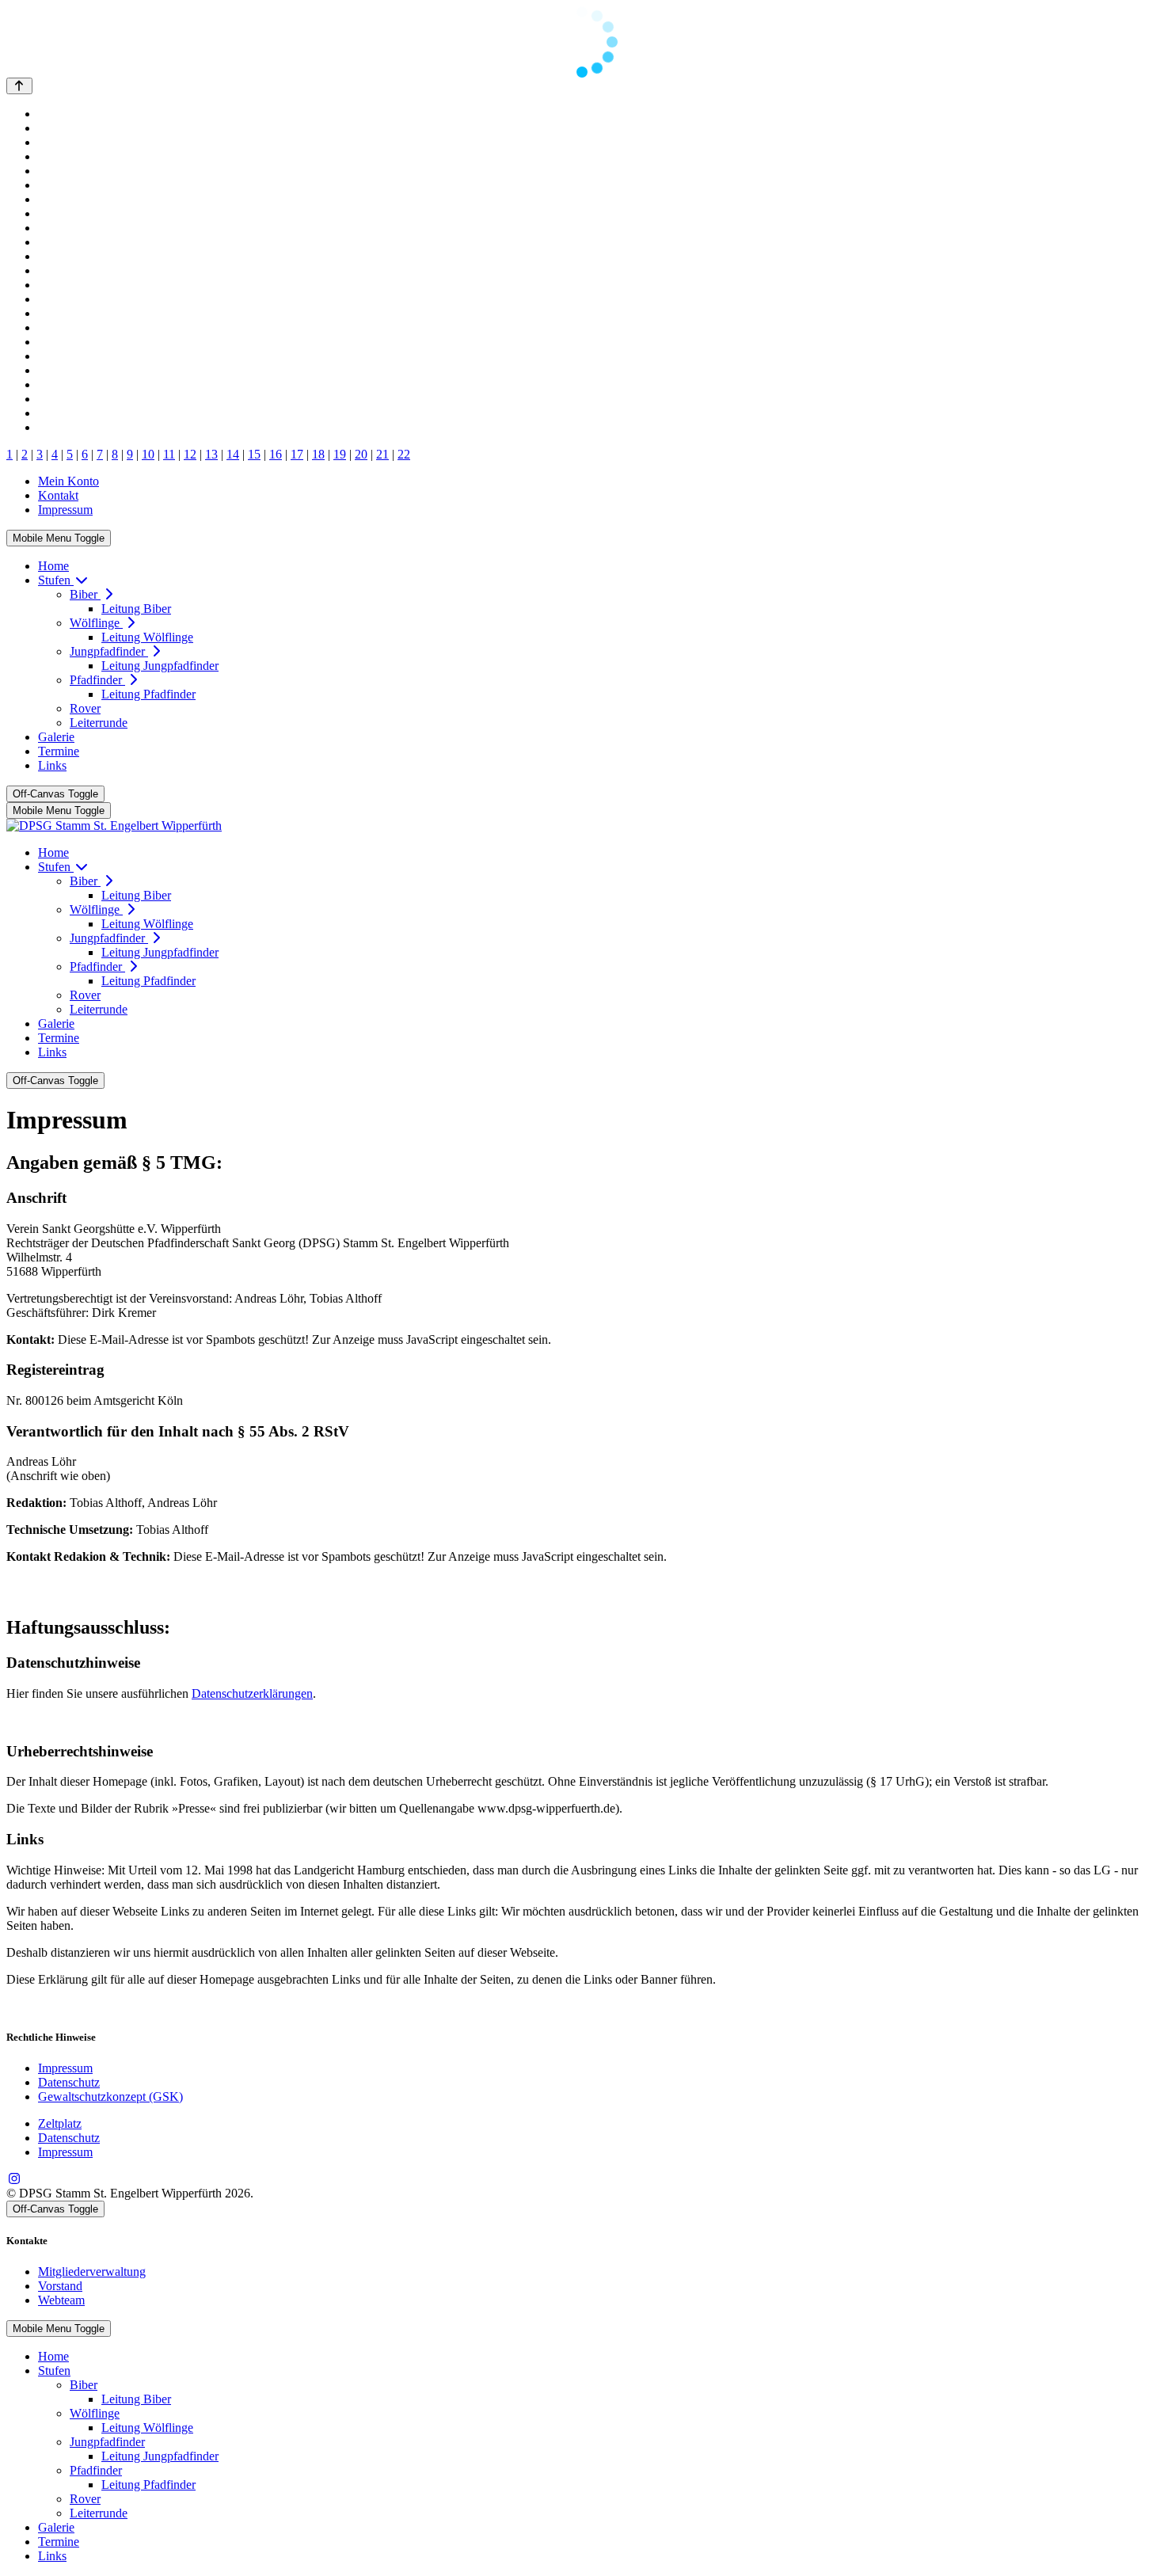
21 (382, 454)
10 (148, 454)
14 (233, 454)
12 (190, 454)
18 (318, 454)
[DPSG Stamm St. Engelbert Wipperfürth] (114, 826)
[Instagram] (14, 2179)
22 (404, 454)
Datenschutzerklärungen (252, 1693)
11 (169, 454)
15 (254, 454)
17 (297, 454)
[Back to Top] (19, 86)
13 (211, 454)
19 (340, 454)
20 (361, 454)
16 (276, 454)
